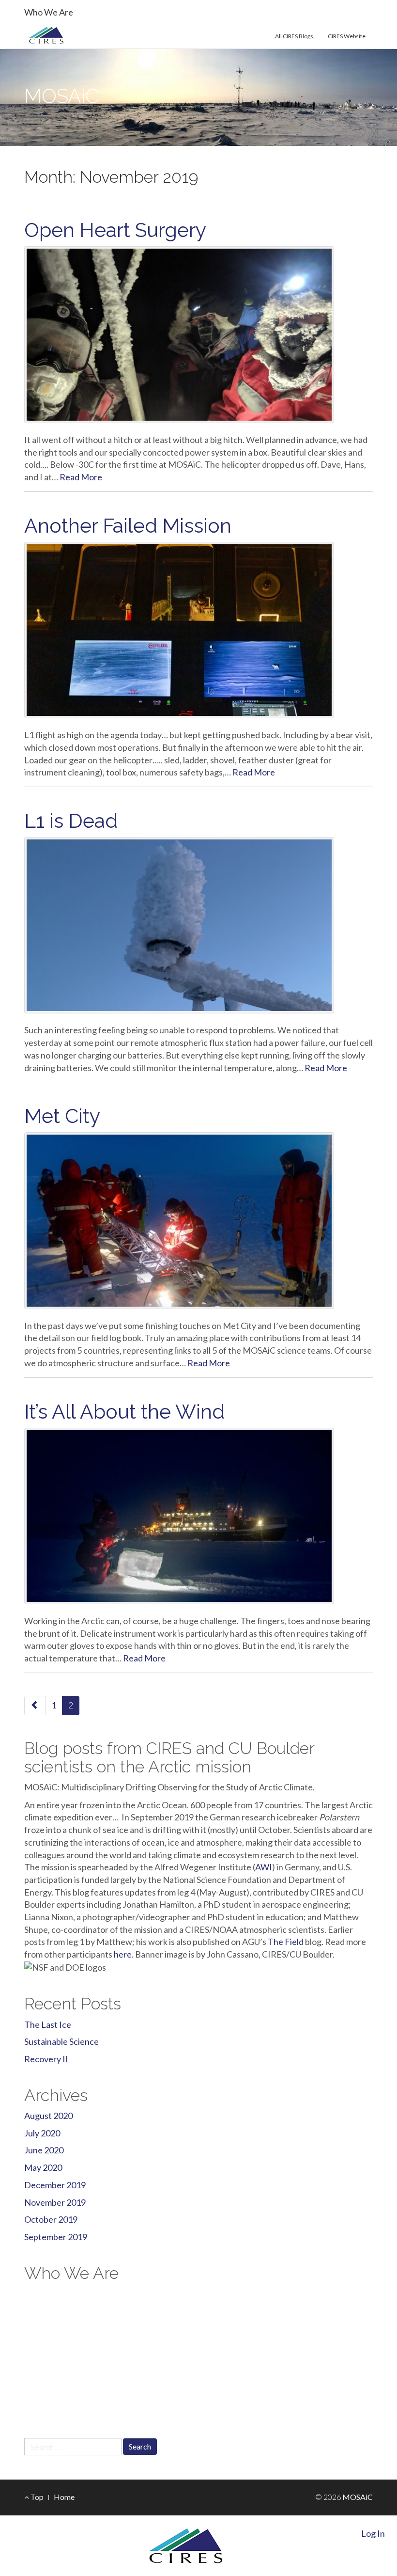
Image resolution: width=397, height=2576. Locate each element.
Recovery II (46, 2059)
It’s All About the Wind (124, 1412)
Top (36, 2497)
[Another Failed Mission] (198, 630)
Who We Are (49, 12)
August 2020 (48, 2116)
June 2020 (44, 2150)
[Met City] (198, 1220)
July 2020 (42, 2133)
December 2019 (55, 2185)
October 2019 (51, 2219)
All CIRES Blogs (294, 36)
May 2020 (43, 2167)
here (123, 1954)
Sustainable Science (61, 2041)
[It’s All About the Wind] (198, 1516)
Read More (81, 477)
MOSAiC (61, 96)
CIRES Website (347, 36)
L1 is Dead (71, 821)
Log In (373, 2533)
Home (64, 2497)
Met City (62, 1116)
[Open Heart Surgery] (198, 334)
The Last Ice (48, 2024)
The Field (286, 1942)
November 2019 (55, 2202)
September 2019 (56, 2237)
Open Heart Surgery (115, 230)
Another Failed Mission (128, 526)
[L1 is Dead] (198, 925)
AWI (264, 1867)
